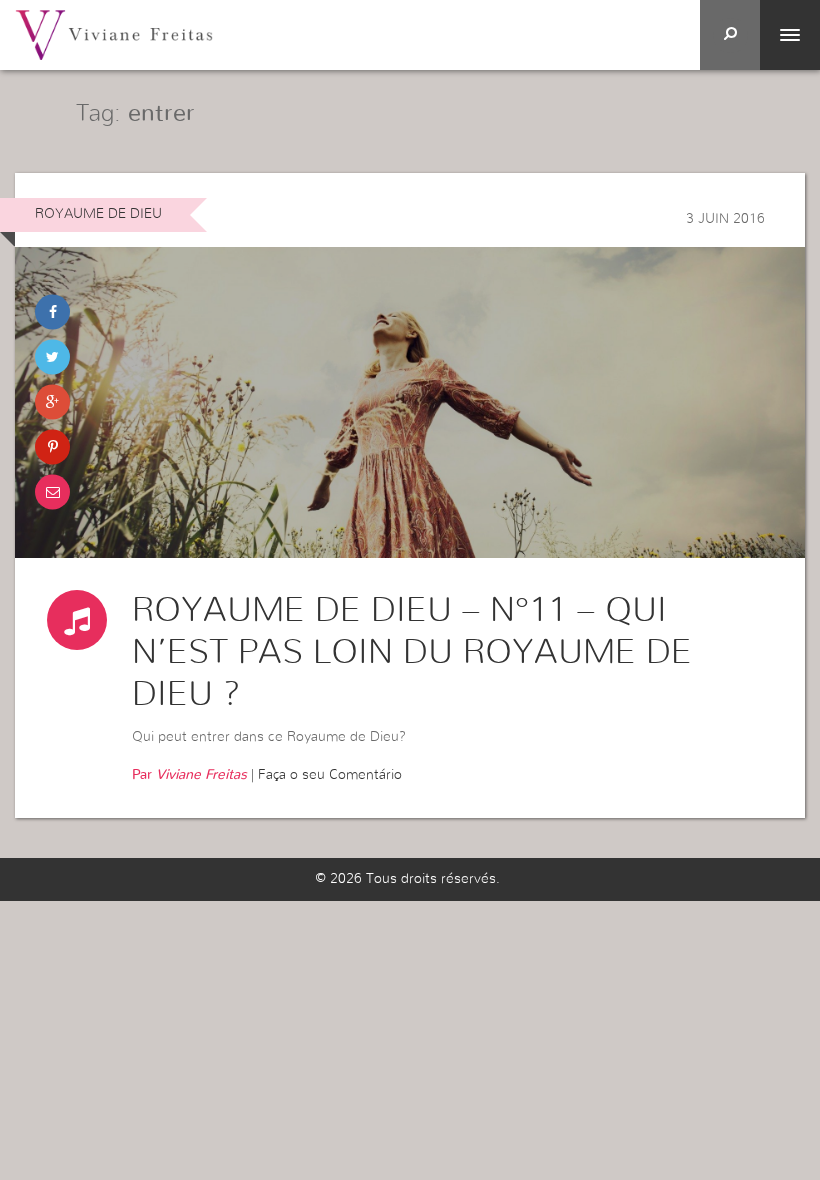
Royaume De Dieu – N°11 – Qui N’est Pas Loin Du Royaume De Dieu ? (412, 652)
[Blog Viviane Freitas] (114, 34)
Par (189, 775)
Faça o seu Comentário (330, 775)
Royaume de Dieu (98, 214)
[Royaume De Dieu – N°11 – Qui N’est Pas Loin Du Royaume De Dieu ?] (410, 402)
